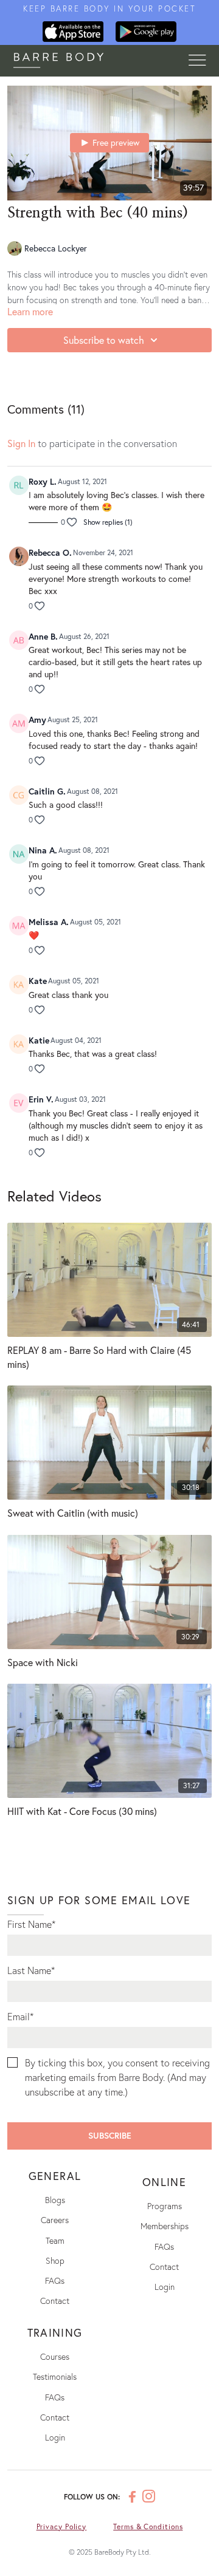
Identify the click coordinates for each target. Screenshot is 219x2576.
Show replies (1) (108, 522)
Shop (55, 2260)
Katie (39, 1040)
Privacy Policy (62, 2526)
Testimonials (55, 2376)
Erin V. (41, 1099)
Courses (55, 2356)
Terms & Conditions (148, 2526)
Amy (37, 719)
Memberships (165, 2226)
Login (165, 2287)
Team (55, 2240)
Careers (55, 2220)
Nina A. (43, 850)
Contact (55, 2301)
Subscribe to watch (104, 340)
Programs (165, 2206)
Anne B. (43, 636)
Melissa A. (49, 922)
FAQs (55, 2280)
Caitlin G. (47, 791)
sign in (21, 443)
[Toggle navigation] (197, 61)
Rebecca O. (50, 552)
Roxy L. (43, 481)
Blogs (55, 2200)
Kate (38, 981)
